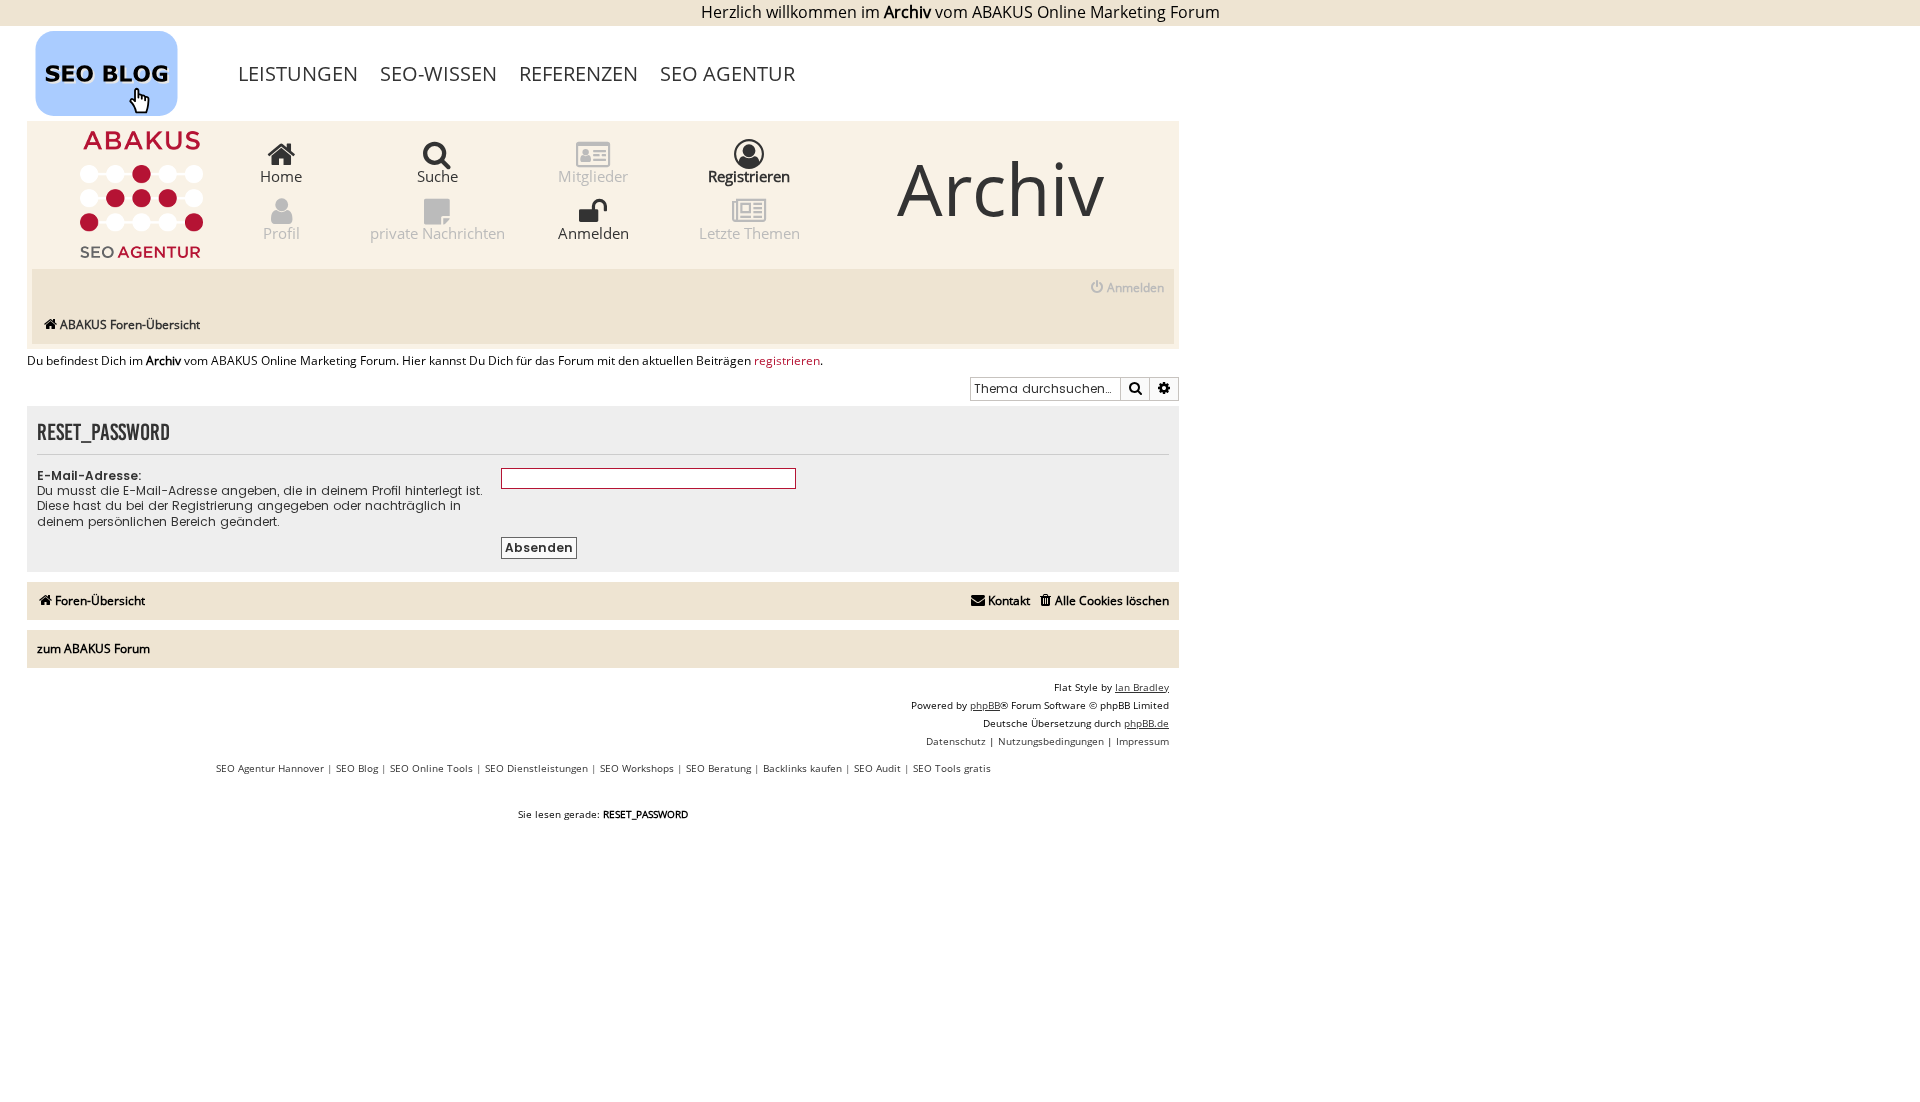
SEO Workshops (637, 768)
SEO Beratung (718, 768)
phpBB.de (1146, 723)
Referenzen (578, 73)
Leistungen (298, 73)
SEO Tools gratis (952, 768)
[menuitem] (1126, 288)
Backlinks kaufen (802, 768)
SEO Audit (877, 768)
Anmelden (593, 232)
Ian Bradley (1142, 687)
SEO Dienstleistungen (536, 768)
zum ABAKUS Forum (93, 648)
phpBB (985, 705)
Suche (437, 175)
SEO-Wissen (438, 73)
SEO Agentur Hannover (270, 768)
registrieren (787, 361)
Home (281, 175)
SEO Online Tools (431, 768)
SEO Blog (357, 768)
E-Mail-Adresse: (89, 475)
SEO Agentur (727, 73)
